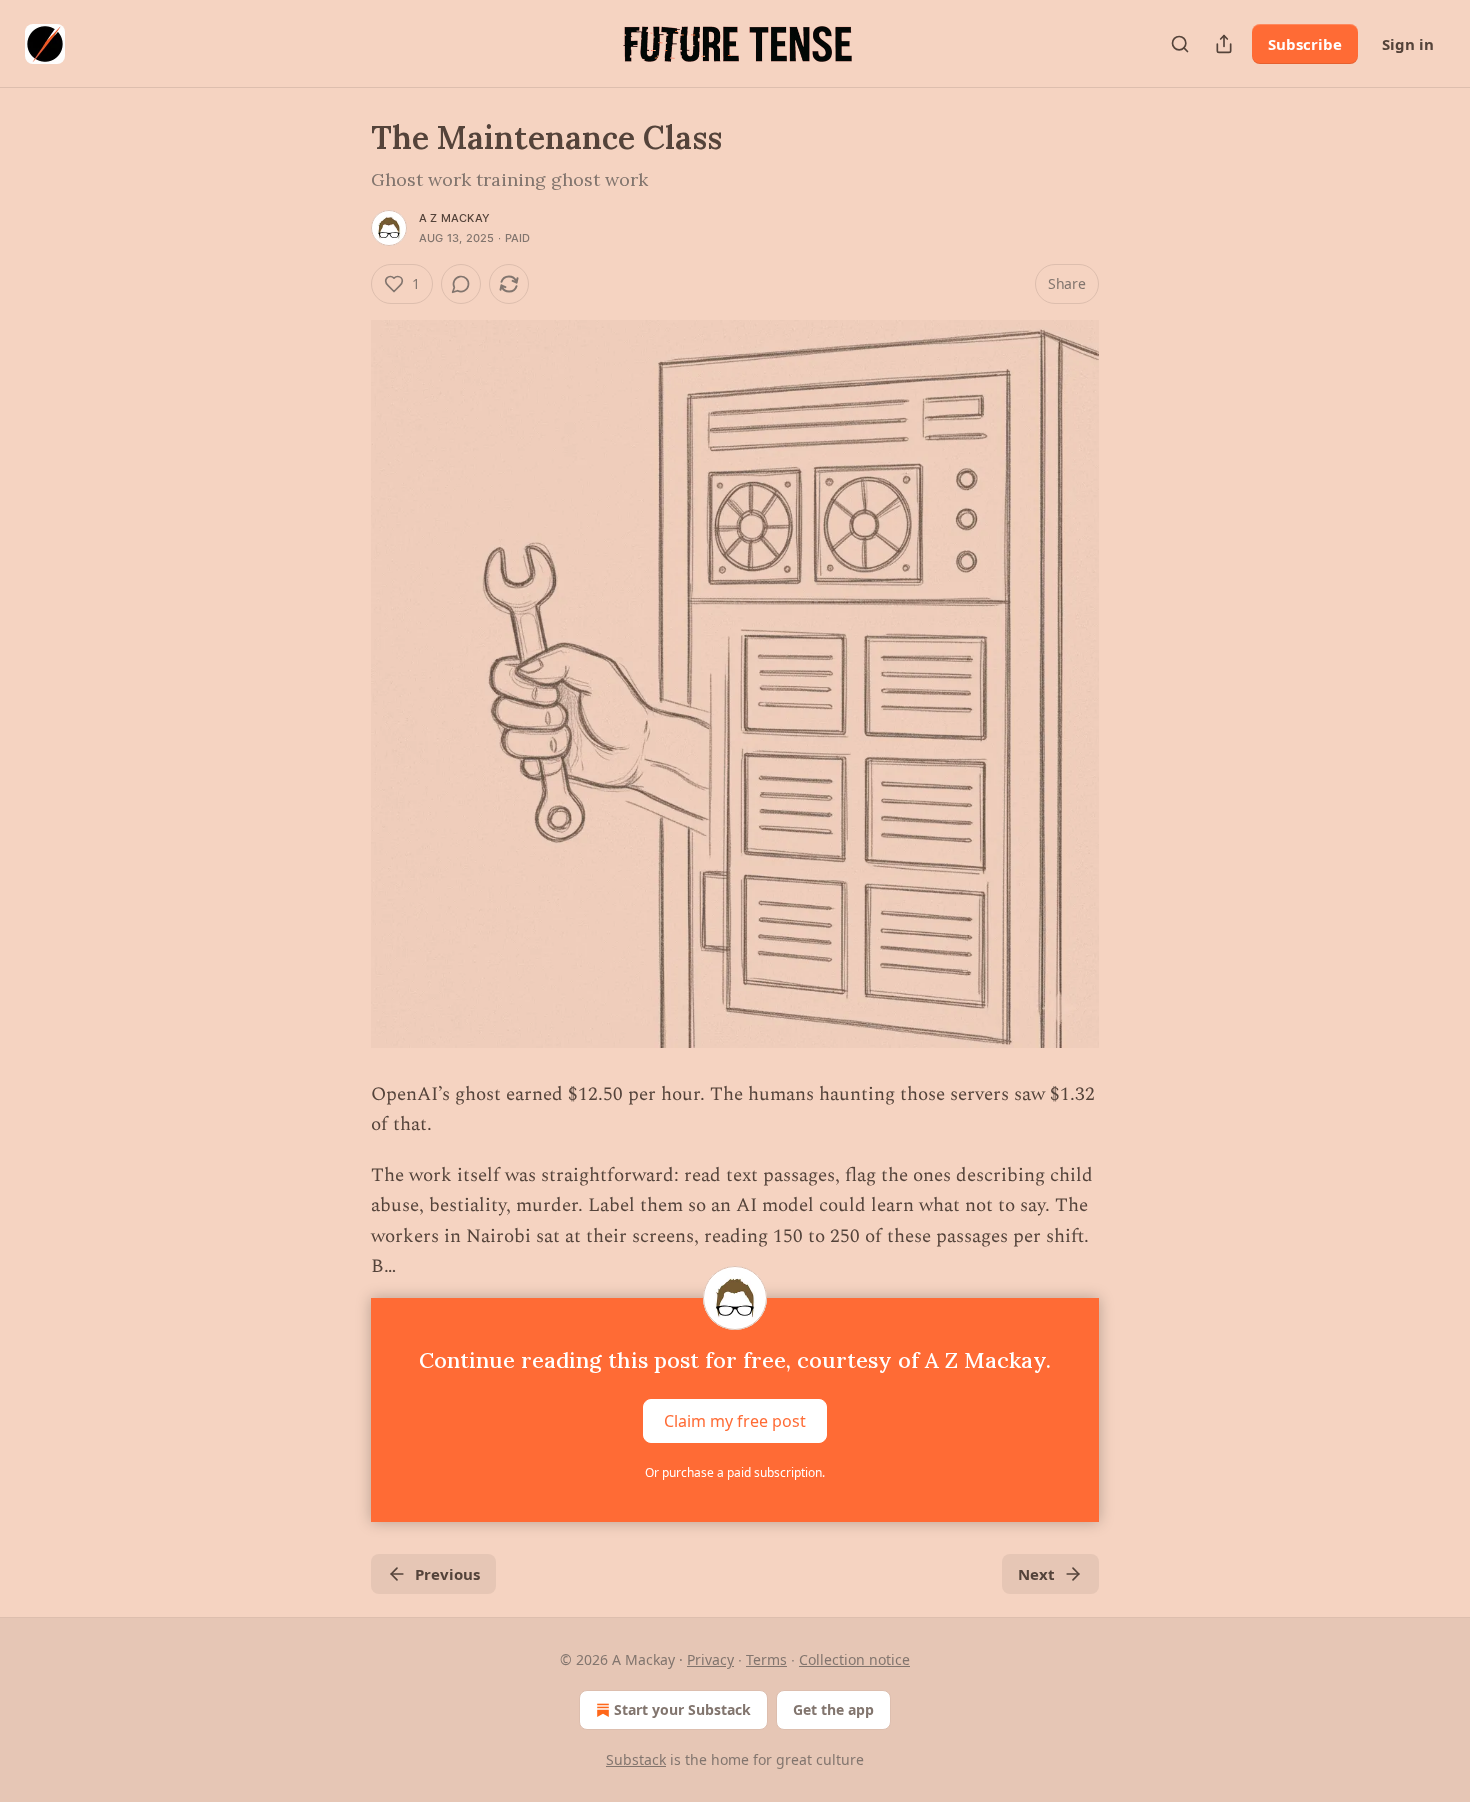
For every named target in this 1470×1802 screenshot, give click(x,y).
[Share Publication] (1224, 44)
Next (1036, 1574)
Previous (447, 1574)
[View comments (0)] (461, 284)
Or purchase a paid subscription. (735, 1472)
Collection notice (854, 1659)
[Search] (1180, 44)
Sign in (1408, 44)
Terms (766, 1659)
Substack (636, 1759)
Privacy (710, 1659)
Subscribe (1305, 44)
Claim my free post (735, 1421)
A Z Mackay (454, 218)
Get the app (833, 1709)
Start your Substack (682, 1709)
